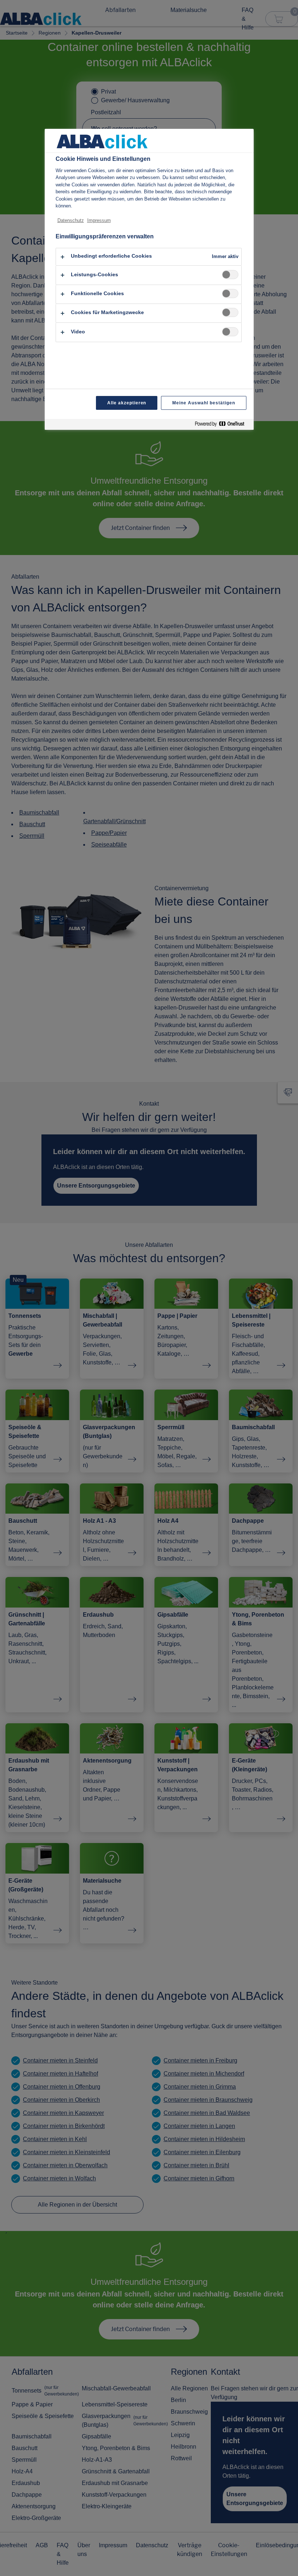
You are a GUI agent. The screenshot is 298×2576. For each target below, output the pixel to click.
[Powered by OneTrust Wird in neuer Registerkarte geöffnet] (222, 425)
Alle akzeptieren (127, 403)
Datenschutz (71, 220)
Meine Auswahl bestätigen (204, 403)
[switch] (230, 275)
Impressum (99, 220)
